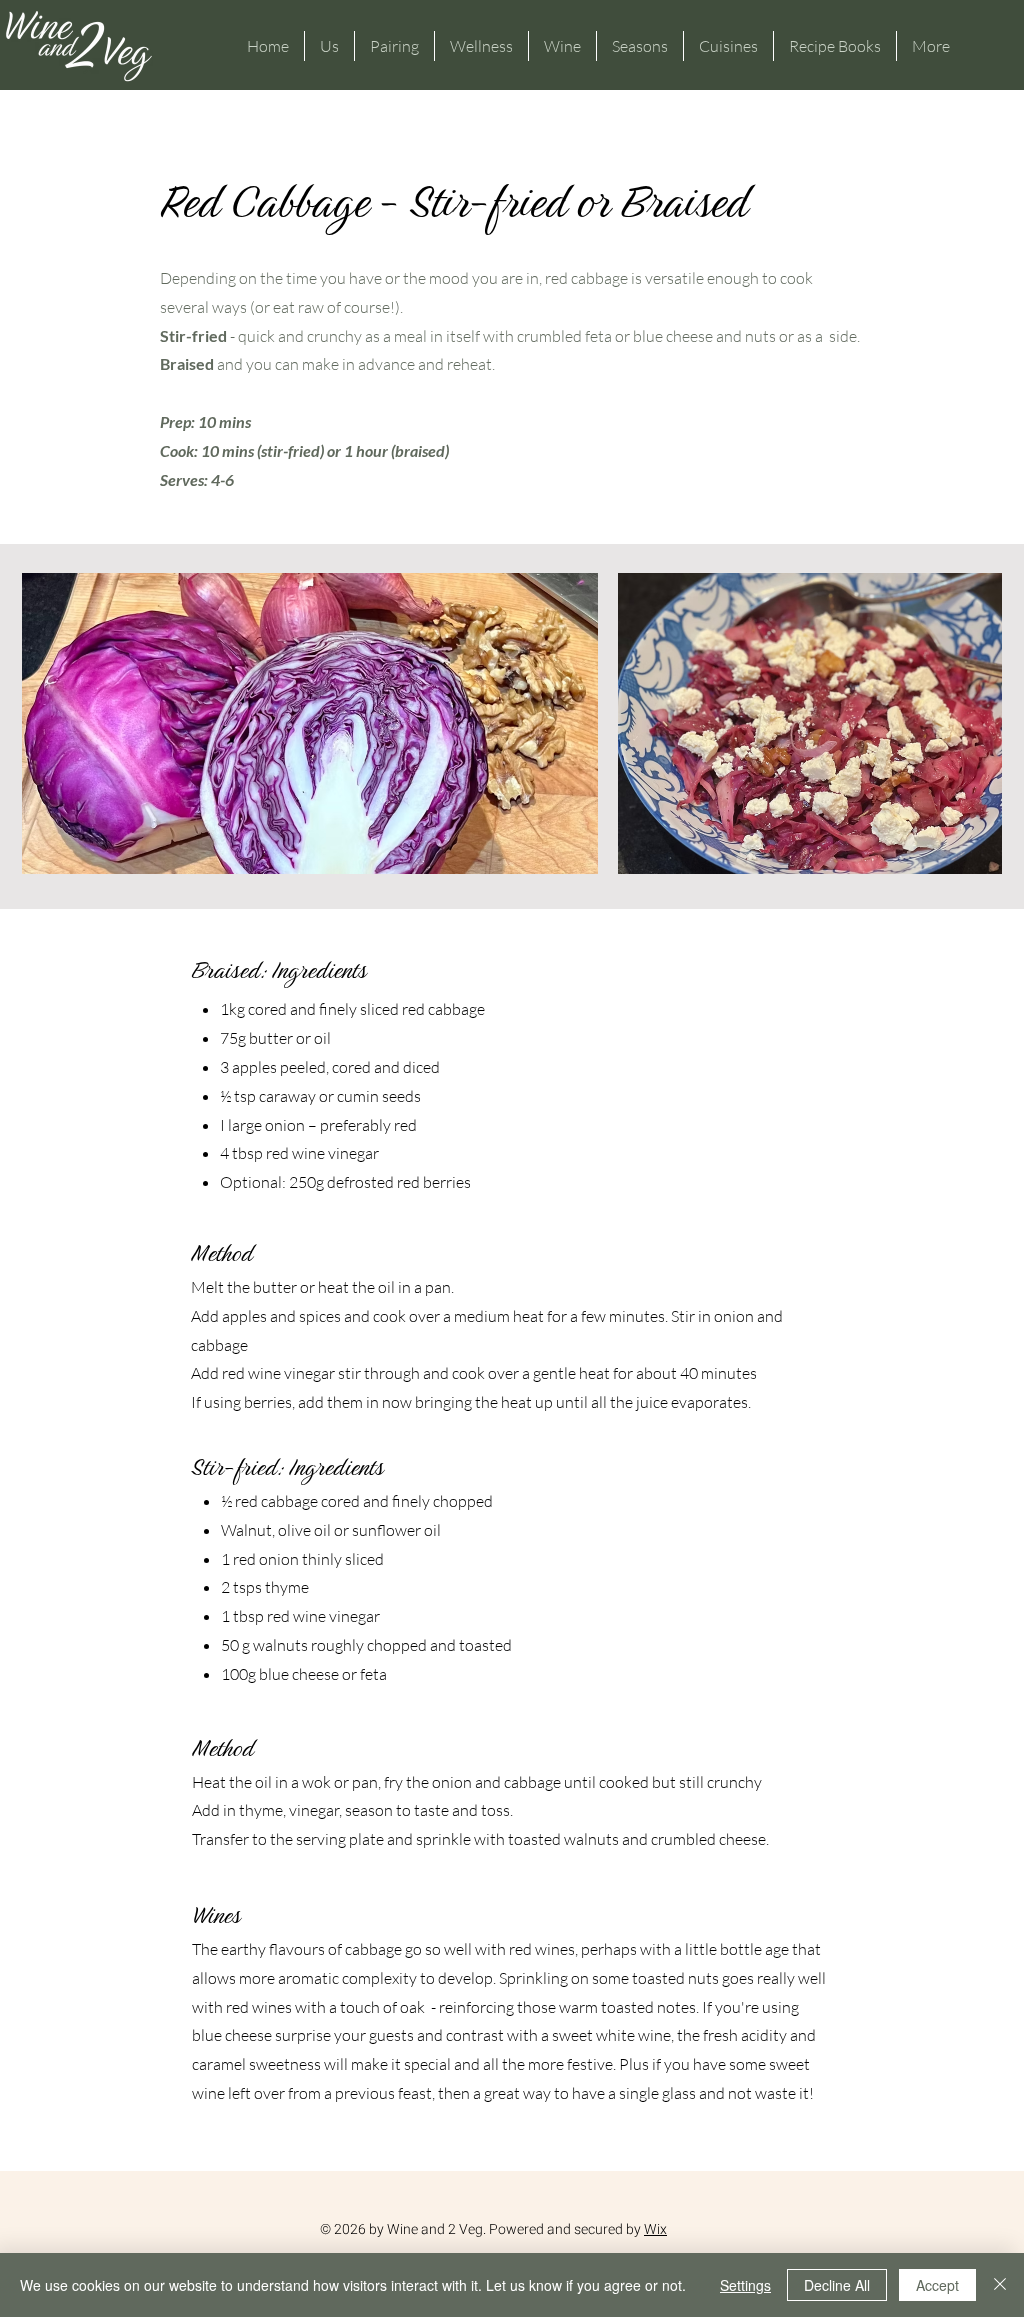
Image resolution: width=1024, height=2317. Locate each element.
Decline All (837, 2285)
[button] (329, 46)
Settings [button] (745, 2285)
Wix (655, 2229)
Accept (937, 2285)
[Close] (1000, 2285)
